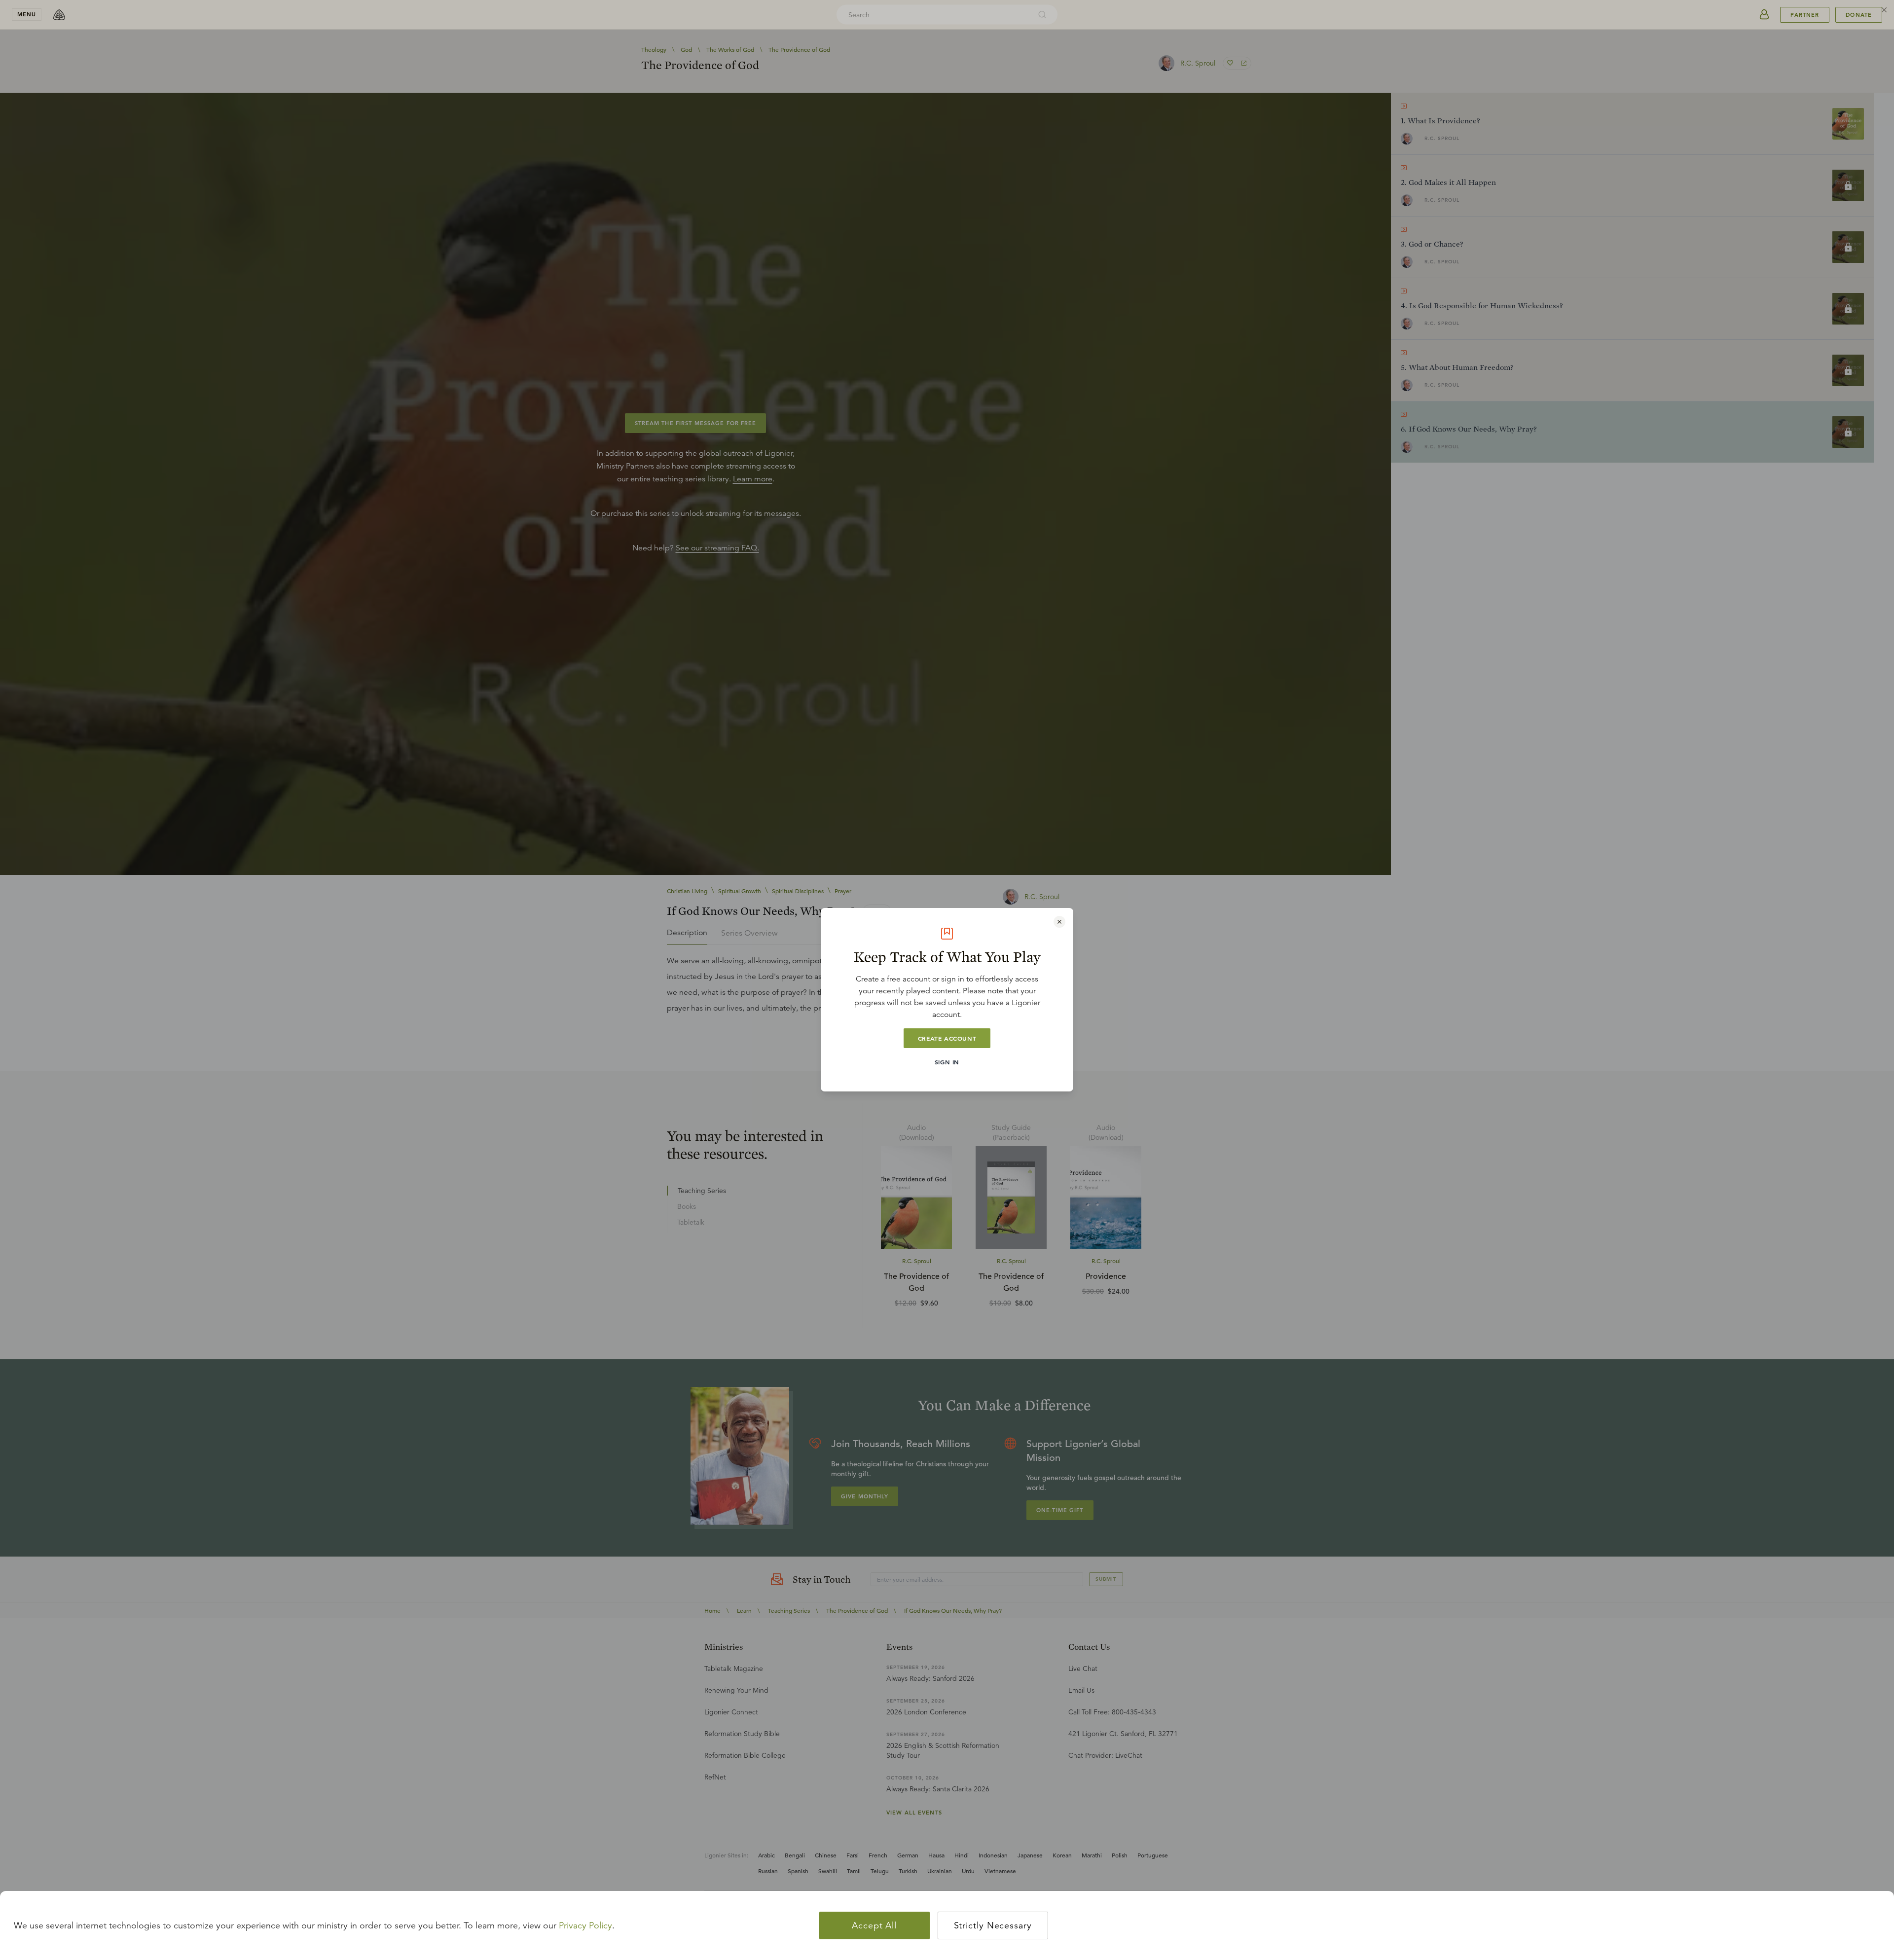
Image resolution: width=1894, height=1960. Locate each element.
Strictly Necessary (993, 1925)
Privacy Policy (585, 1925)
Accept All (874, 1925)
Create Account (947, 1038)
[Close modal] (1059, 922)
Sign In (947, 1062)
